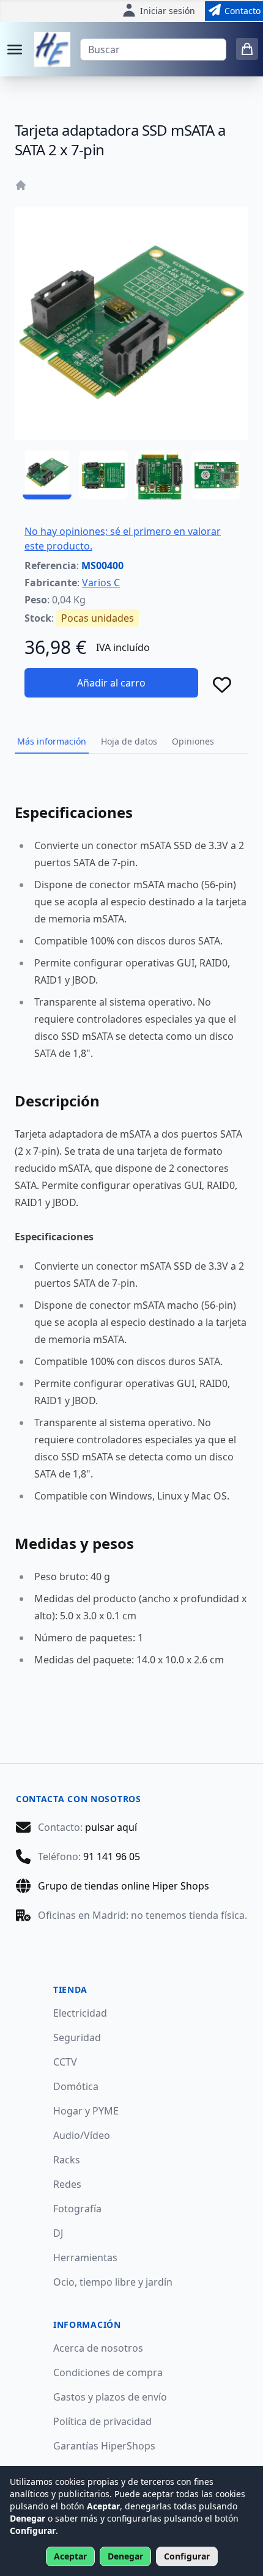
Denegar (125, 2556)
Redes (67, 2184)
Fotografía (77, 2209)
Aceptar (70, 2556)
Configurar (187, 2556)
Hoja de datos (129, 741)
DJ (58, 2233)
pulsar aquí (111, 1827)
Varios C (101, 583)
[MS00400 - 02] (103, 475)
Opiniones (193, 741)
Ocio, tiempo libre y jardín (113, 2282)
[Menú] (15, 50)
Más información (52, 741)
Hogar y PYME (86, 2111)
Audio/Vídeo (82, 2135)
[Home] (21, 185)
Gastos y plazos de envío (110, 2397)
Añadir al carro (111, 683)
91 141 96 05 (112, 1857)
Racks (67, 2160)
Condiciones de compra (108, 2372)
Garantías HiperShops (104, 2446)
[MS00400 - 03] (160, 475)
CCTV (65, 2062)
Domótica (76, 2086)
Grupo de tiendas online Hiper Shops (124, 1886)
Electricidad (80, 2013)
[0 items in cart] (247, 49)
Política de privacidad (102, 2421)
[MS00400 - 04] (216, 475)
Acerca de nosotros (98, 2348)
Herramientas (85, 2258)
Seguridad (77, 2037)
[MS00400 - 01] (47, 475)
